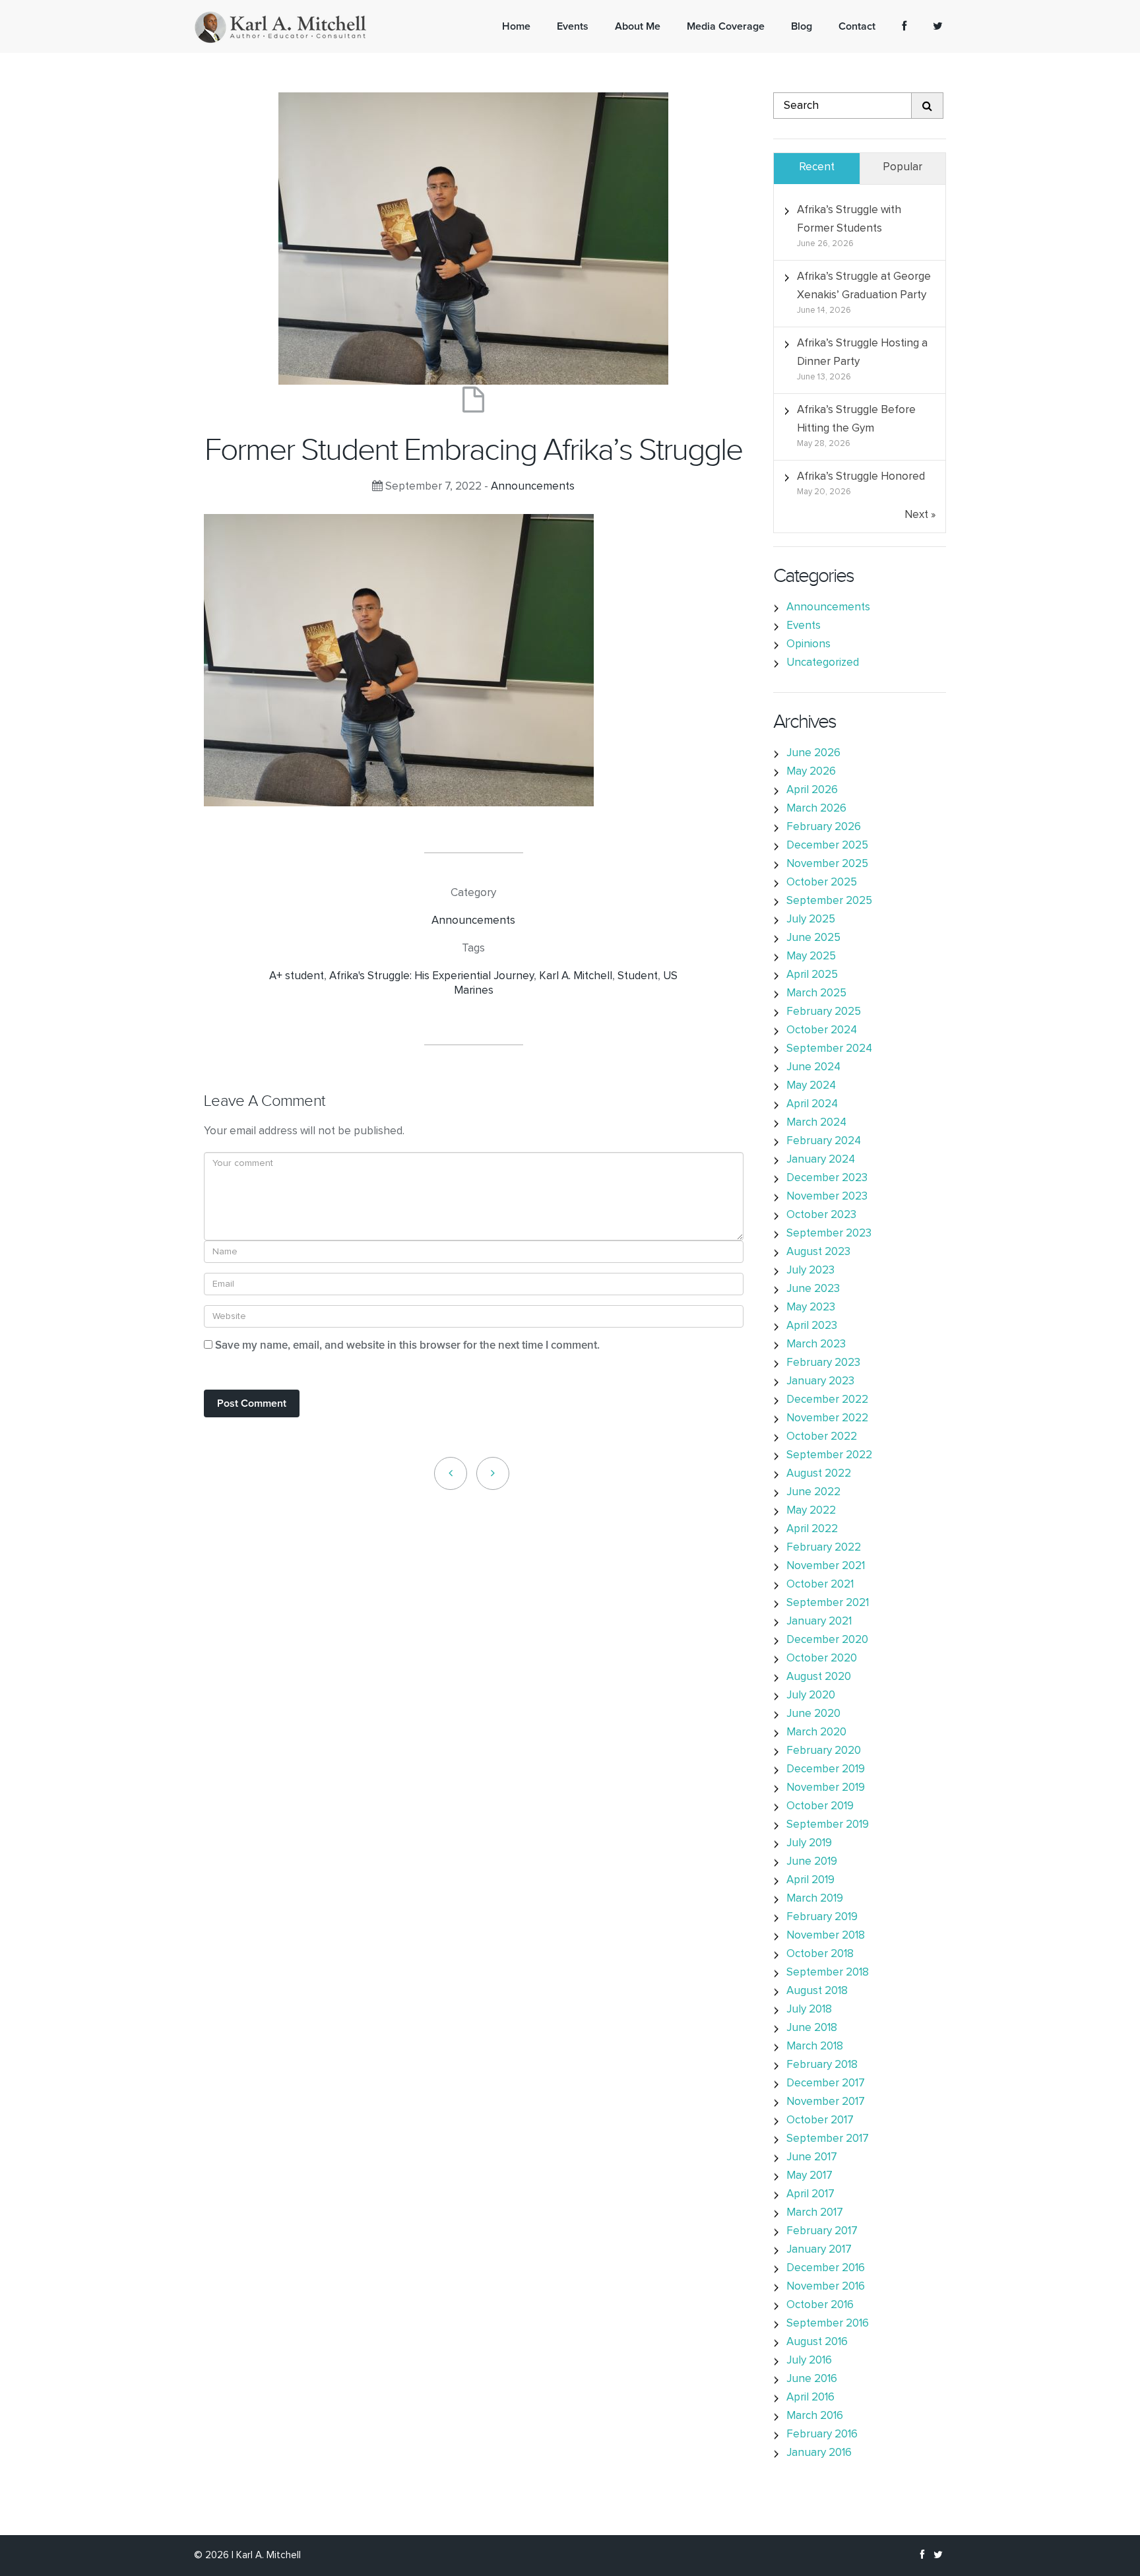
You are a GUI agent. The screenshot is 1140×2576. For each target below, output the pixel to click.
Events (804, 626)
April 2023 (812, 1326)
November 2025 (827, 864)
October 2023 (821, 1215)
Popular (902, 167)
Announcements (533, 487)
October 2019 (820, 1806)
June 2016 (812, 2379)
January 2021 (819, 1622)
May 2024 (811, 1086)
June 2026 (813, 753)
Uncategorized (823, 663)
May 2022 (811, 1511)
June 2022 (813, 1492)
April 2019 (810, 1880)
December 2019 (826, 1769)
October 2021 (820, 1585)
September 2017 (828, 2139)
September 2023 (829, 1234)
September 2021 (828, 1603)
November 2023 (827, 1197)
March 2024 (816, 1123)
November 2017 (826, 2102)
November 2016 (826, 2287)
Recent (817, 167)
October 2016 (820, 2305)
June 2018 (812, 2028)
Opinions (808, 644)
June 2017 (812, 2157)
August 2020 (819, 1677)
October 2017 (820, 2120)
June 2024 (813, 1067)
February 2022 (824, 1548)
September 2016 (828, 2324)
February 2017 (822, 2231)
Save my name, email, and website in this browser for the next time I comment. (407, 1346)
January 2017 (819, 2250)
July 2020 (811, 1695)
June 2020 (813, 1714)
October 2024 (822, 1030)
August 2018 (817, 1991)
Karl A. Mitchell (576, 976)
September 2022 (829, 1455)
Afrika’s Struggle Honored (861, 477)
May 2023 (811, 1307)
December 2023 (827, 1178)
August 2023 (818, 1252)
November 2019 (826, 1788)
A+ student (297, 976)
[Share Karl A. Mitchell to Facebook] (904, 26)
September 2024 (829, 1049)
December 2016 (826, 2268)
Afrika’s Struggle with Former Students (849, 219)
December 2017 (826, 2083)
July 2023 (810, 1271)
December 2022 (827, 1400)
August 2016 (817, 2342)
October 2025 (822, 883)
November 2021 (826, 1566)
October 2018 (820, 1954)
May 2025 (811, 956)
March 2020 (816, 1732)
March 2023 (816, 1344)
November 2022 (827, 1418)
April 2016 (810, 2398)
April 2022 (812, 1529)
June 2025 (813, 938)
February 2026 (824, 827)
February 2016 (822, 2434)
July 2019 (809, 1843)
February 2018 (822, 2065)
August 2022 (819, 1474)
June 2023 (813, 1289)
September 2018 (828, 1973)
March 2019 (815, 1899)
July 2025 (811, 919)
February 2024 (824, 1141)
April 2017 (810, 2194)
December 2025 (827, 846)
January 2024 (821, 1160)
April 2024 (812, 1104)
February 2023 (823, 1363)
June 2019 (812, 1862)
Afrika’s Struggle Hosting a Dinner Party (862, 353)
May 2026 (811, 772)
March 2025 (816, 993)
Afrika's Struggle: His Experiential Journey (431, 976)
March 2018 (815, 2046)
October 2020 (822, 1658)
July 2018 (809, 2010)
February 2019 (822, 1917)
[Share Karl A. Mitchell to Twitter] (938, 26)
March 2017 (815, 2213)
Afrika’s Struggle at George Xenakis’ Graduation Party (864, 286)
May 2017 (809, 2176)
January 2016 (819, 2453)
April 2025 (812, 975)
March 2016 (815, 2416)
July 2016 (809, 2361)
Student (638, 976)
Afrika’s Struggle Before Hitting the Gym (856, 419)
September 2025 (829, 901)
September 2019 (828, 1825)
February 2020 (824, 1751)
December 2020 (827, 1640)
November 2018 (826, 1936)
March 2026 (816, 809)
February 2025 (824, 1012)
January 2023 (820, 1381)
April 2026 (812, 790)
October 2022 (822, 1437)
